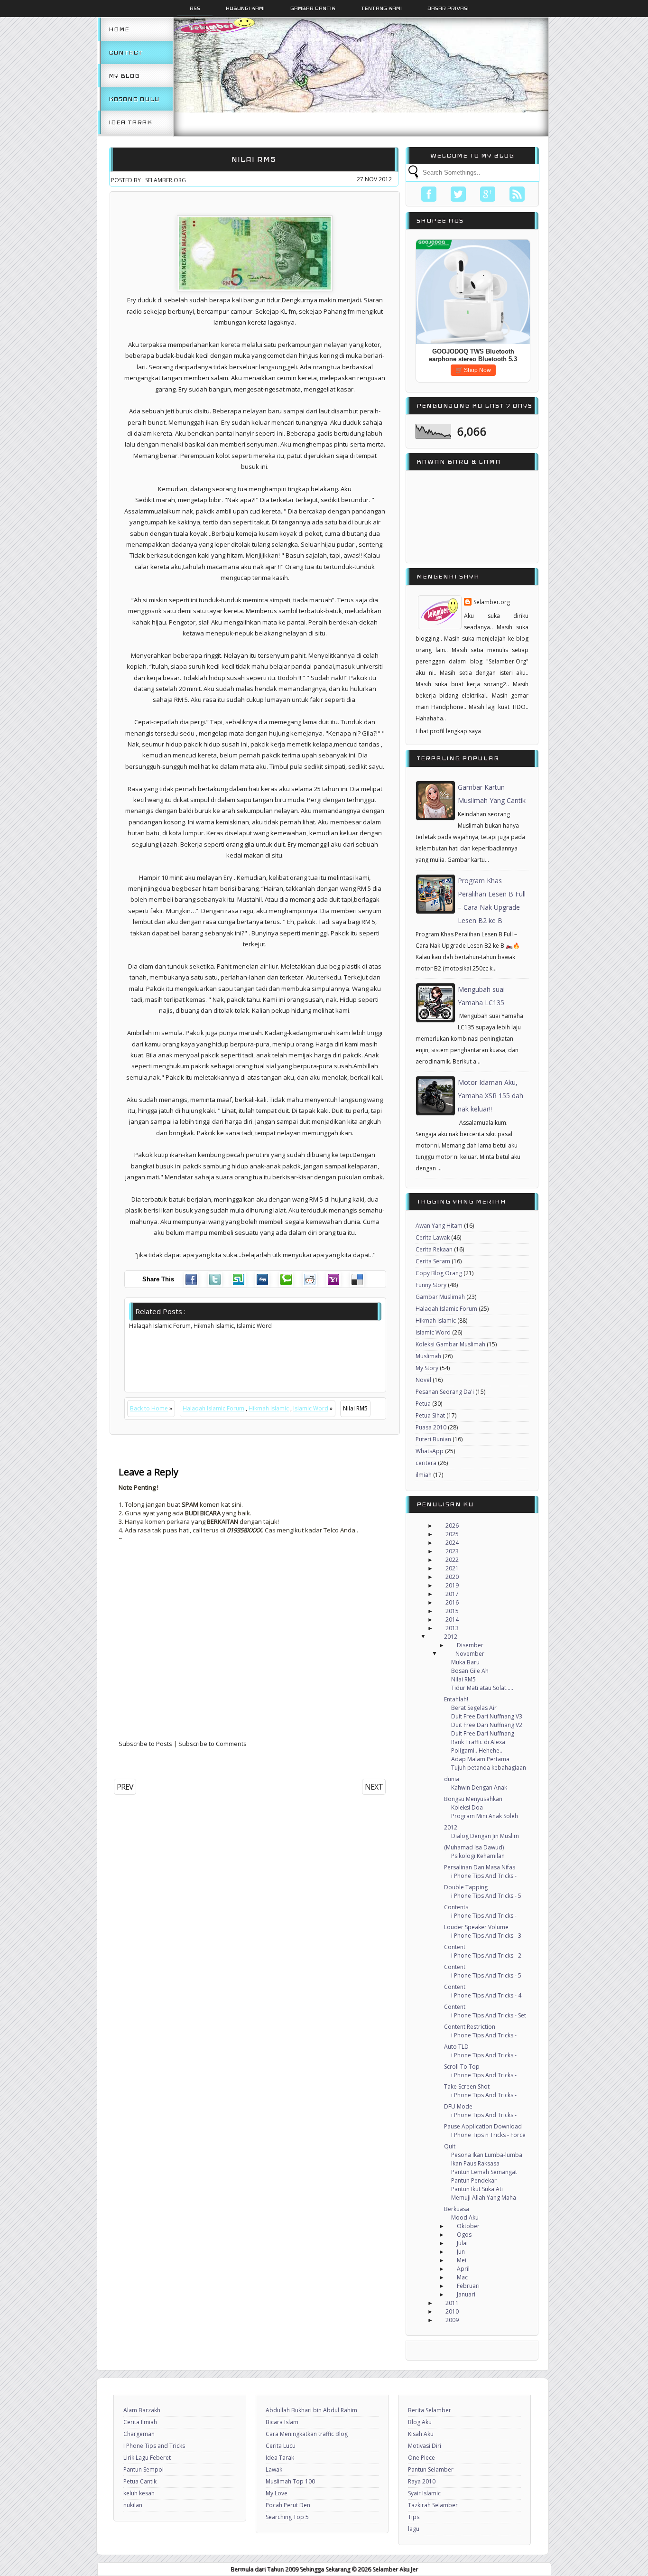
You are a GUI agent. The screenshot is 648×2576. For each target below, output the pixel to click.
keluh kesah (139, 2493)
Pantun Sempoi (143, 2469)
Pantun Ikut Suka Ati (477, 2189)
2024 (452, 1543)
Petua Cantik (140, 2481)
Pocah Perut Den (288, 2505)
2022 (452, 1560)
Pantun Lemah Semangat (484, 2172)
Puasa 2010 (431, 1427)
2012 (451, 1637)
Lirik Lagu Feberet (147, 2458)
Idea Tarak (130, 122)
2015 (452, 1611)
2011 (452, 2303)
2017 (452, 1594)
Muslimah (428, 1356)
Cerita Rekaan (434, 1249)
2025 (452, 1534)
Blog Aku (420, 2422)
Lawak (274, 2469)
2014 (452, 1619)
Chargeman (139, 2434)
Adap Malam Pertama (480, 1759)
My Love (277, 2493)
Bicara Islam (282, 2422)
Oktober (468, 2226)
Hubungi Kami (245, 8)
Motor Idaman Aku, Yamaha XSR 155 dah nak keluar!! (491, 1096)
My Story (427, 1368)
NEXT (374, 1787)
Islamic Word (311, 1408)
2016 (452, 1602)
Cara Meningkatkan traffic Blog (307, 2434)
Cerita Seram (433, 1261)
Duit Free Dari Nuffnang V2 (487, 1725)
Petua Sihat (430, 1415)
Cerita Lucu (281, 2446)
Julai (462, 2243)
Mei (462, 2260)
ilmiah (424, 1475)
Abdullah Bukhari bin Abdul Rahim (311, 2410)
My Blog (124, 76)
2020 (452, 1577)
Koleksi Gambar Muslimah (450, 1344)
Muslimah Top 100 (290, 2481)
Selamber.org (492, 602)
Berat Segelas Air (474, 1708)
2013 (452, 1628)
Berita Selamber (430, 2410)
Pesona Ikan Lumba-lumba (487, 2155)
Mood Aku (465, 2217)
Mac (462, 2277)
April (463, 2269)
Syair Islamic (424, 2493)
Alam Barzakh (142, 2410)
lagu (414, 2529)
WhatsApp (430, 1451)
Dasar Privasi (448, 8)
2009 (452, 2320)
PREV (125, 1787)
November (470, 1654)
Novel (423, 1380)
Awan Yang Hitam (439, 1226)
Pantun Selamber (431, 2469)
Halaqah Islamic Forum (213, 1408)
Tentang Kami (381, 8)
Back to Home (149, 1408)
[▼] (432, 1637)
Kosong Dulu (134, 99)
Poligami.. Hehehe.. (477, 1750)
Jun (461, 2252)
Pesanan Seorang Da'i (445, 1392)
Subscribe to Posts (145, 1744)
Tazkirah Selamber (433, 2505)
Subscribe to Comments (213, 1744)
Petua (423, 1404)
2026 (452, 1526)
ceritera (426, 1463)
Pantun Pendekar (474, 2180)
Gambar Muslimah (440, 1297)
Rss (195, 8)
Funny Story (431, 1285)
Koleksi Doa (467, 1807)
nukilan (133, 2505)
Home (119, 29)
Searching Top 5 (287, 2517)
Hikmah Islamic (269, 1408)
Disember (470, 1645)
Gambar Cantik (313, 8)
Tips (414, 2517)
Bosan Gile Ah (470, 1671)
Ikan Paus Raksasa (475, 2163)
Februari (468, 2286)
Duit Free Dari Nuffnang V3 (487, 1716)
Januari (466, 2294)
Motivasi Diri (425, 2446)
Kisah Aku (421, 2434)
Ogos (464, 2235)
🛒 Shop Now (473, 370)
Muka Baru (465, 1662)
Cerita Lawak (433, 1237)
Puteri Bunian (433, 1439)
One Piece (421, 2458)
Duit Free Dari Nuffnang (483, 1733)
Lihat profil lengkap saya (448, 731)
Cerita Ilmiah (140, 2422)
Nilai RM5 (254, 159)
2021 (452, 1568)
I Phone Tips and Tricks (154, 2446)
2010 (452, 2311)
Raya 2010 (422, 2481)
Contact (125, 52)
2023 (452, 1551)
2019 (452, 1585)
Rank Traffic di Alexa (478, 1742)
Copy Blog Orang (439, 1273)
